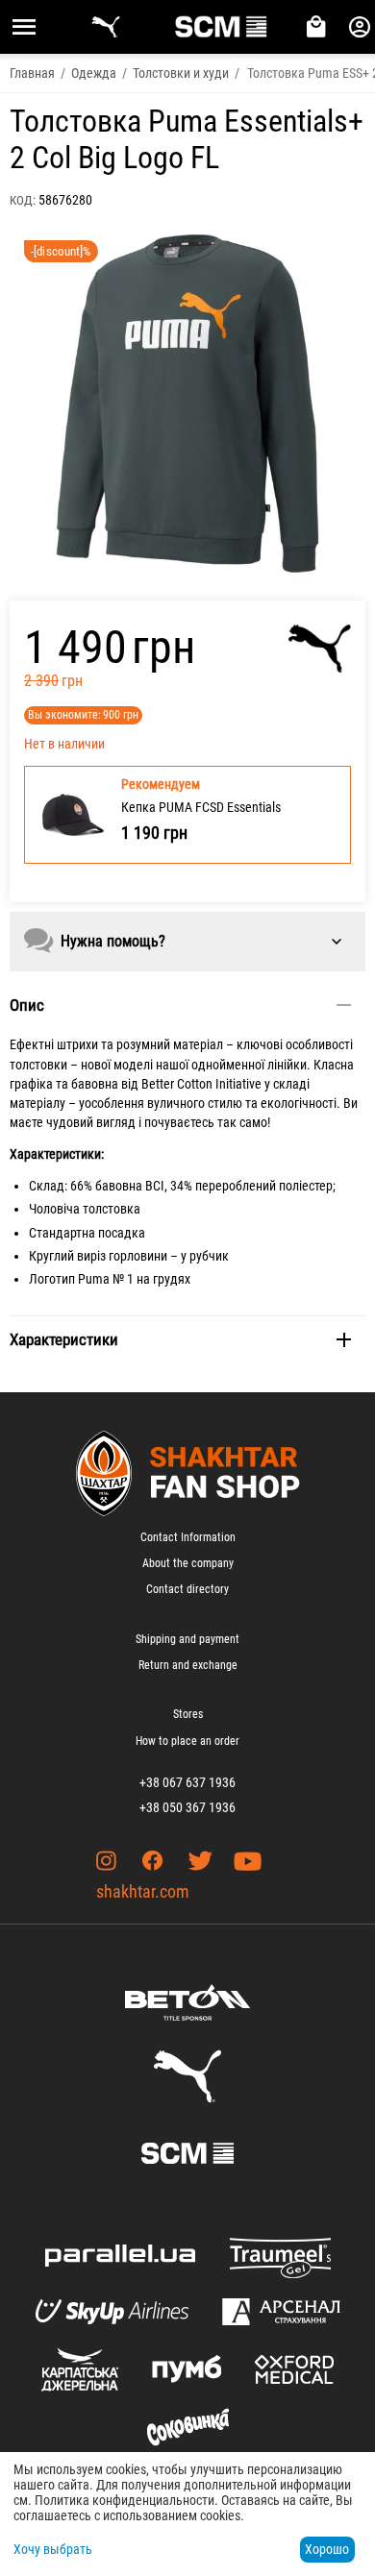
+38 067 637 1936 (187, 1782)
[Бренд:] (320, 649)
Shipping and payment (187, 1639)
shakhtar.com (143, 1891)
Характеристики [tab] (64, 1339)
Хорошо (327, 2549)
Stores (188, 1714)
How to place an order (187, 1741)
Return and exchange (188, 1665)
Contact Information (188, 1537)
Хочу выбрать (53, 2549)
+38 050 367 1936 (187, 1807)
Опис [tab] (27, 1005)
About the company (188, 1563)
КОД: (23, 200)
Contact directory (187, 1589)
